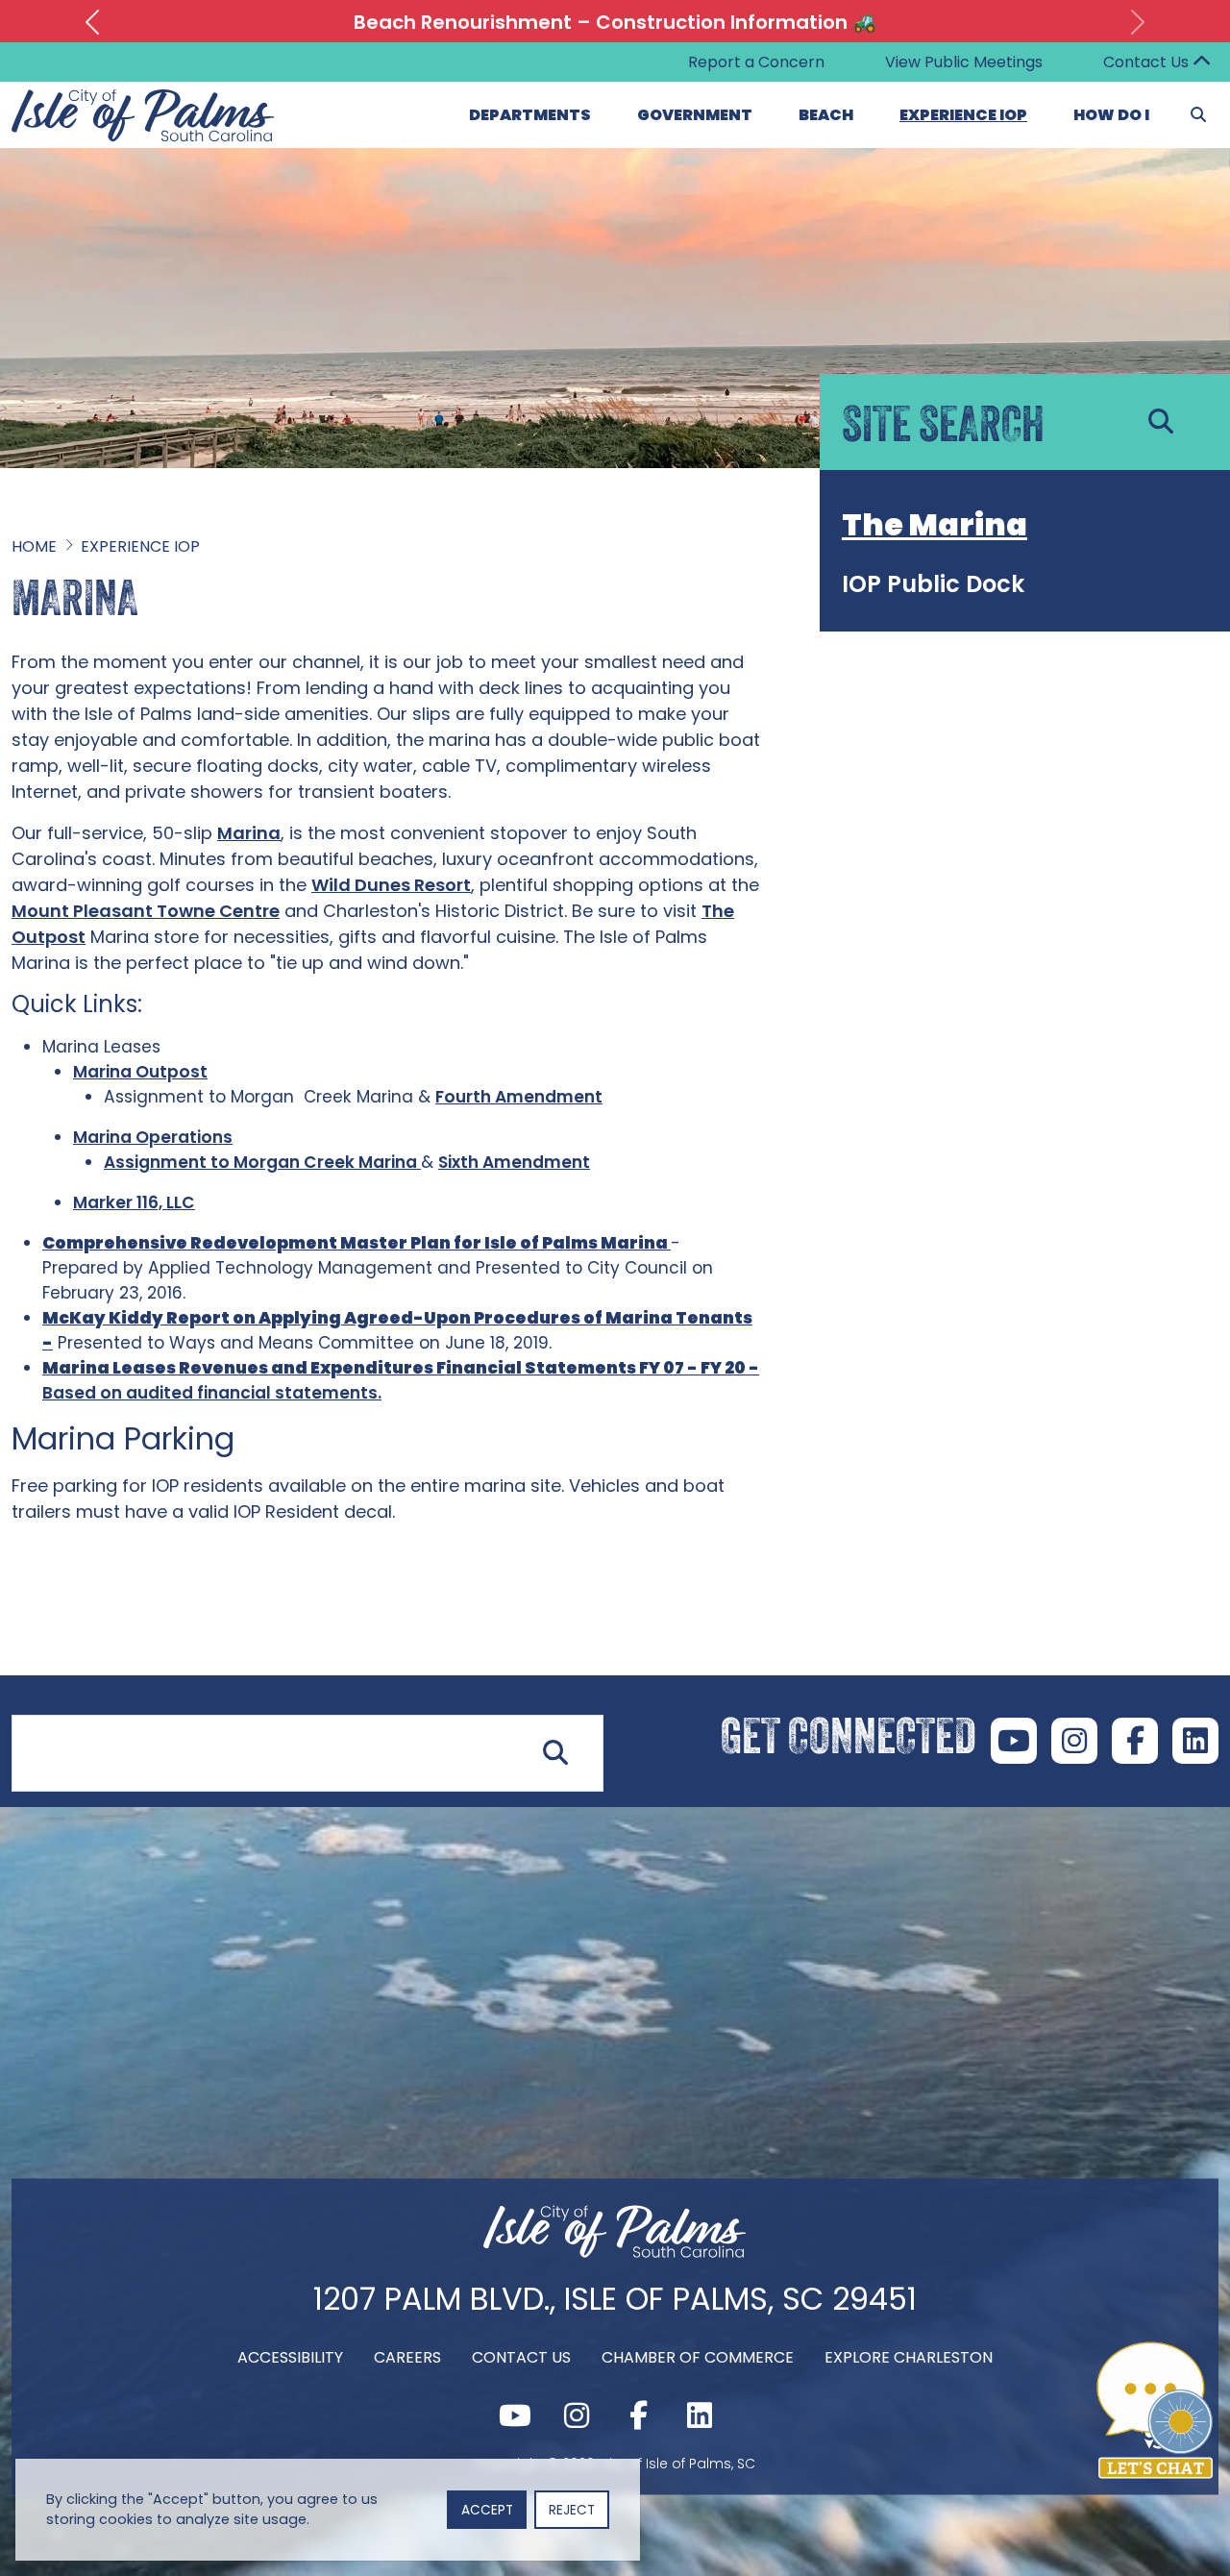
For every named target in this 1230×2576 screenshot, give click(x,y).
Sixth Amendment (514, 1162)
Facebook (1135, 1741)
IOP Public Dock (933, 584)
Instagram (1074, 1741)
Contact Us (1146, 62)
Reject (572, 2510)
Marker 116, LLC (134, 1202)
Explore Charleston (909, 2356)
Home (34, 546)
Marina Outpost (140, 1072)
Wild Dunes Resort (391, 885)
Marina (249, 833)
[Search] (1198, 115)
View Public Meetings (964, 62)
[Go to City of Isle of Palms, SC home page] (143, 100)
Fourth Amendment (519, 1097)
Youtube (1014, 1741)
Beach (826, 115)
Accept (487, 2510)
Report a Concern (756, 62)
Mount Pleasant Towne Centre (146, 911)
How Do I (1111, 115)
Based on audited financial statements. (212, 1393)
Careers (407, 2356)
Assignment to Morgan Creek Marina (262, 1162)
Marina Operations (153, 1137)
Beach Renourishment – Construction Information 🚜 (615, 22)
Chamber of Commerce (698, 2356)
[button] (92, 22)
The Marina (935, 524)
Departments (530, 115)
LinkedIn (1195, 1741)
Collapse (1201, 62)
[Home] (615, 2252)
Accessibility (290, 2356)
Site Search (52, 1703)
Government (695, 115)
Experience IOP (963, 115)
